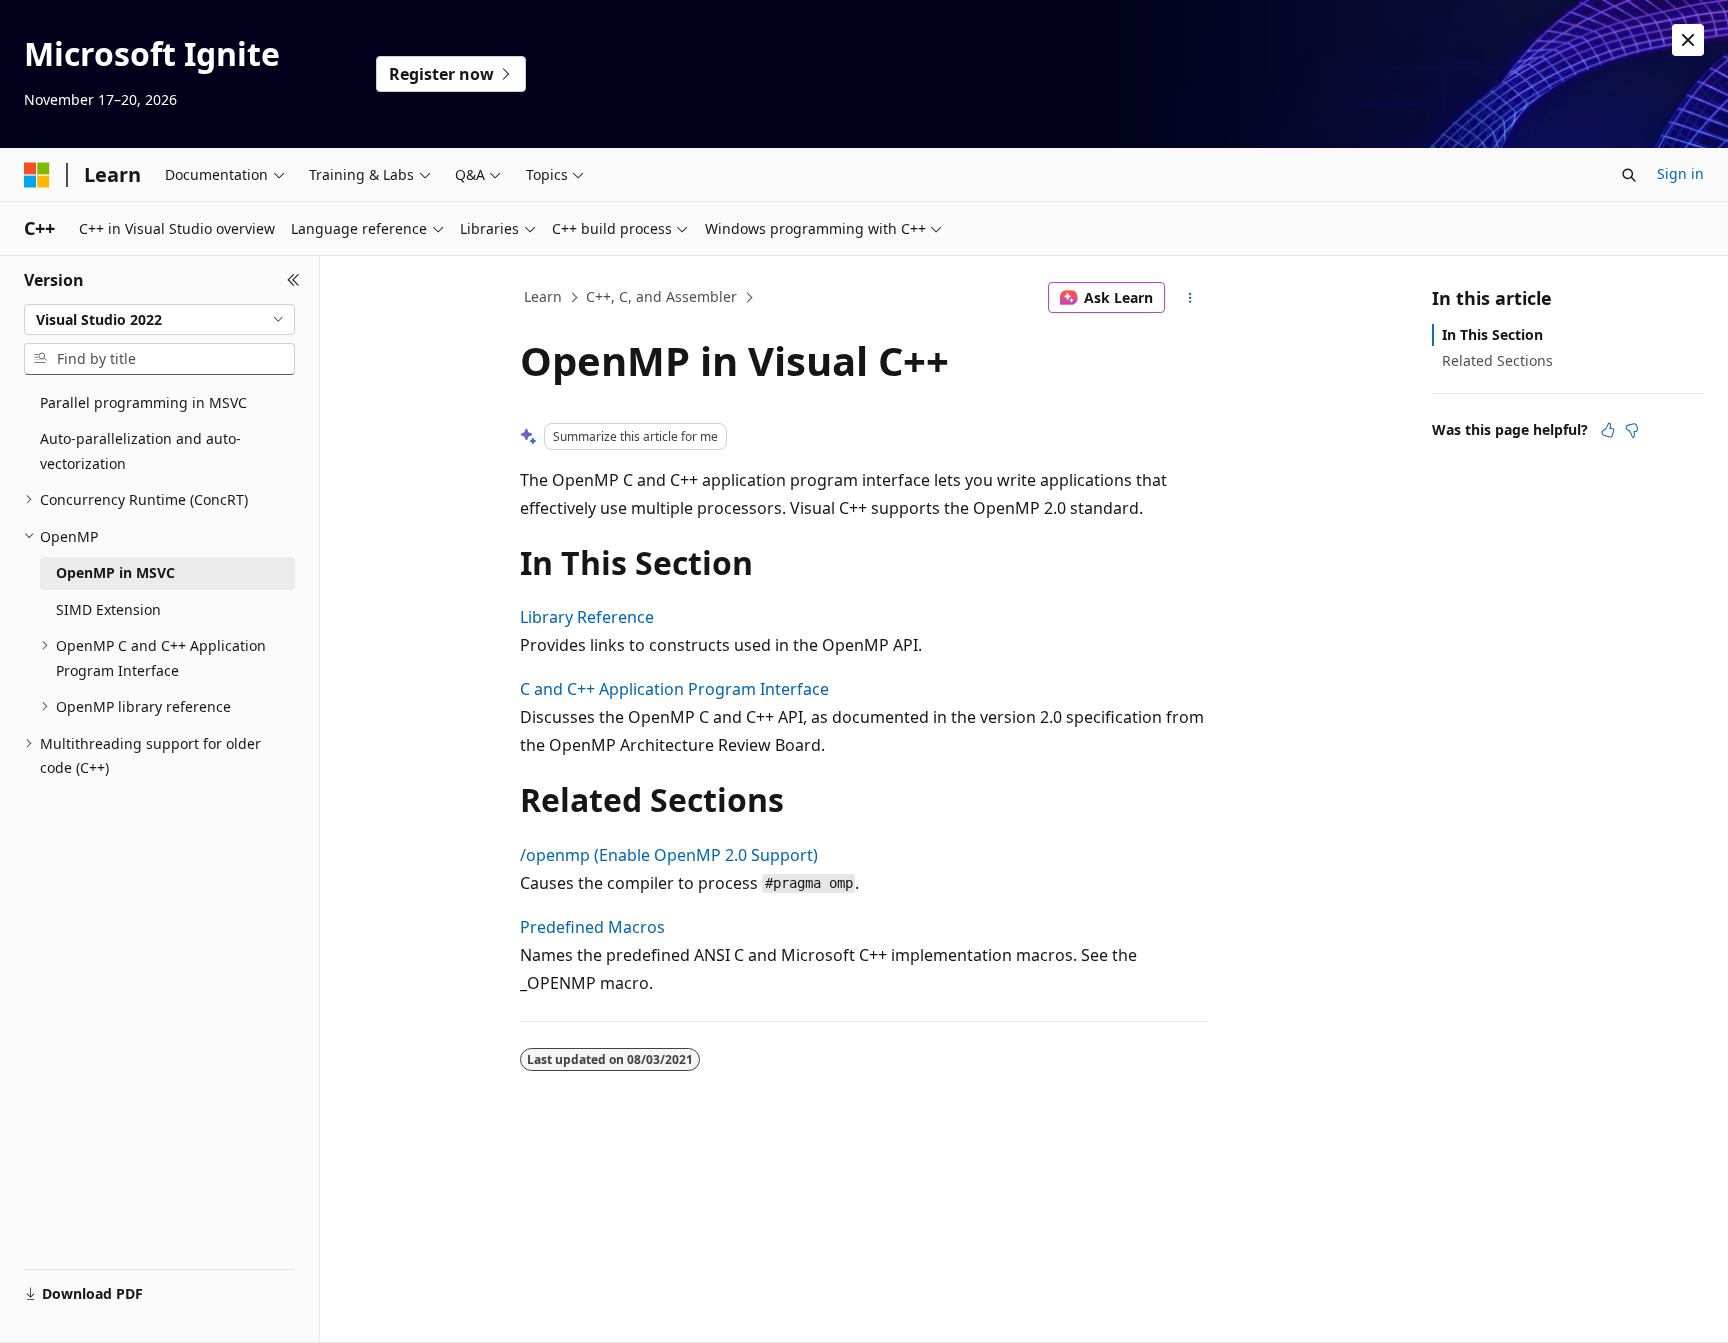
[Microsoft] (37, 175)
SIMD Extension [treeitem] (108, 609)
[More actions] (1190, 298)
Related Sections (1497, 360)
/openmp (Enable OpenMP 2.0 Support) (669, 855)
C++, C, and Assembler (661, 296)
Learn (543, 296)
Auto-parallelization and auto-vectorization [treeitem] (140, 451)
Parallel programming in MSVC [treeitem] (143, 402)
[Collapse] (293, 280)
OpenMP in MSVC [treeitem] (115, 572)
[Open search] (1629, 175)
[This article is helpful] (1608, 430)
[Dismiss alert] (1688, 40)
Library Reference (587, 617)
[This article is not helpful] (1632, 430)
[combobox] (159, 320)
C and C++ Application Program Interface (674, 689)
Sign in (1680, 173)
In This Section (1492, 334)
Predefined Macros (592, 927)
